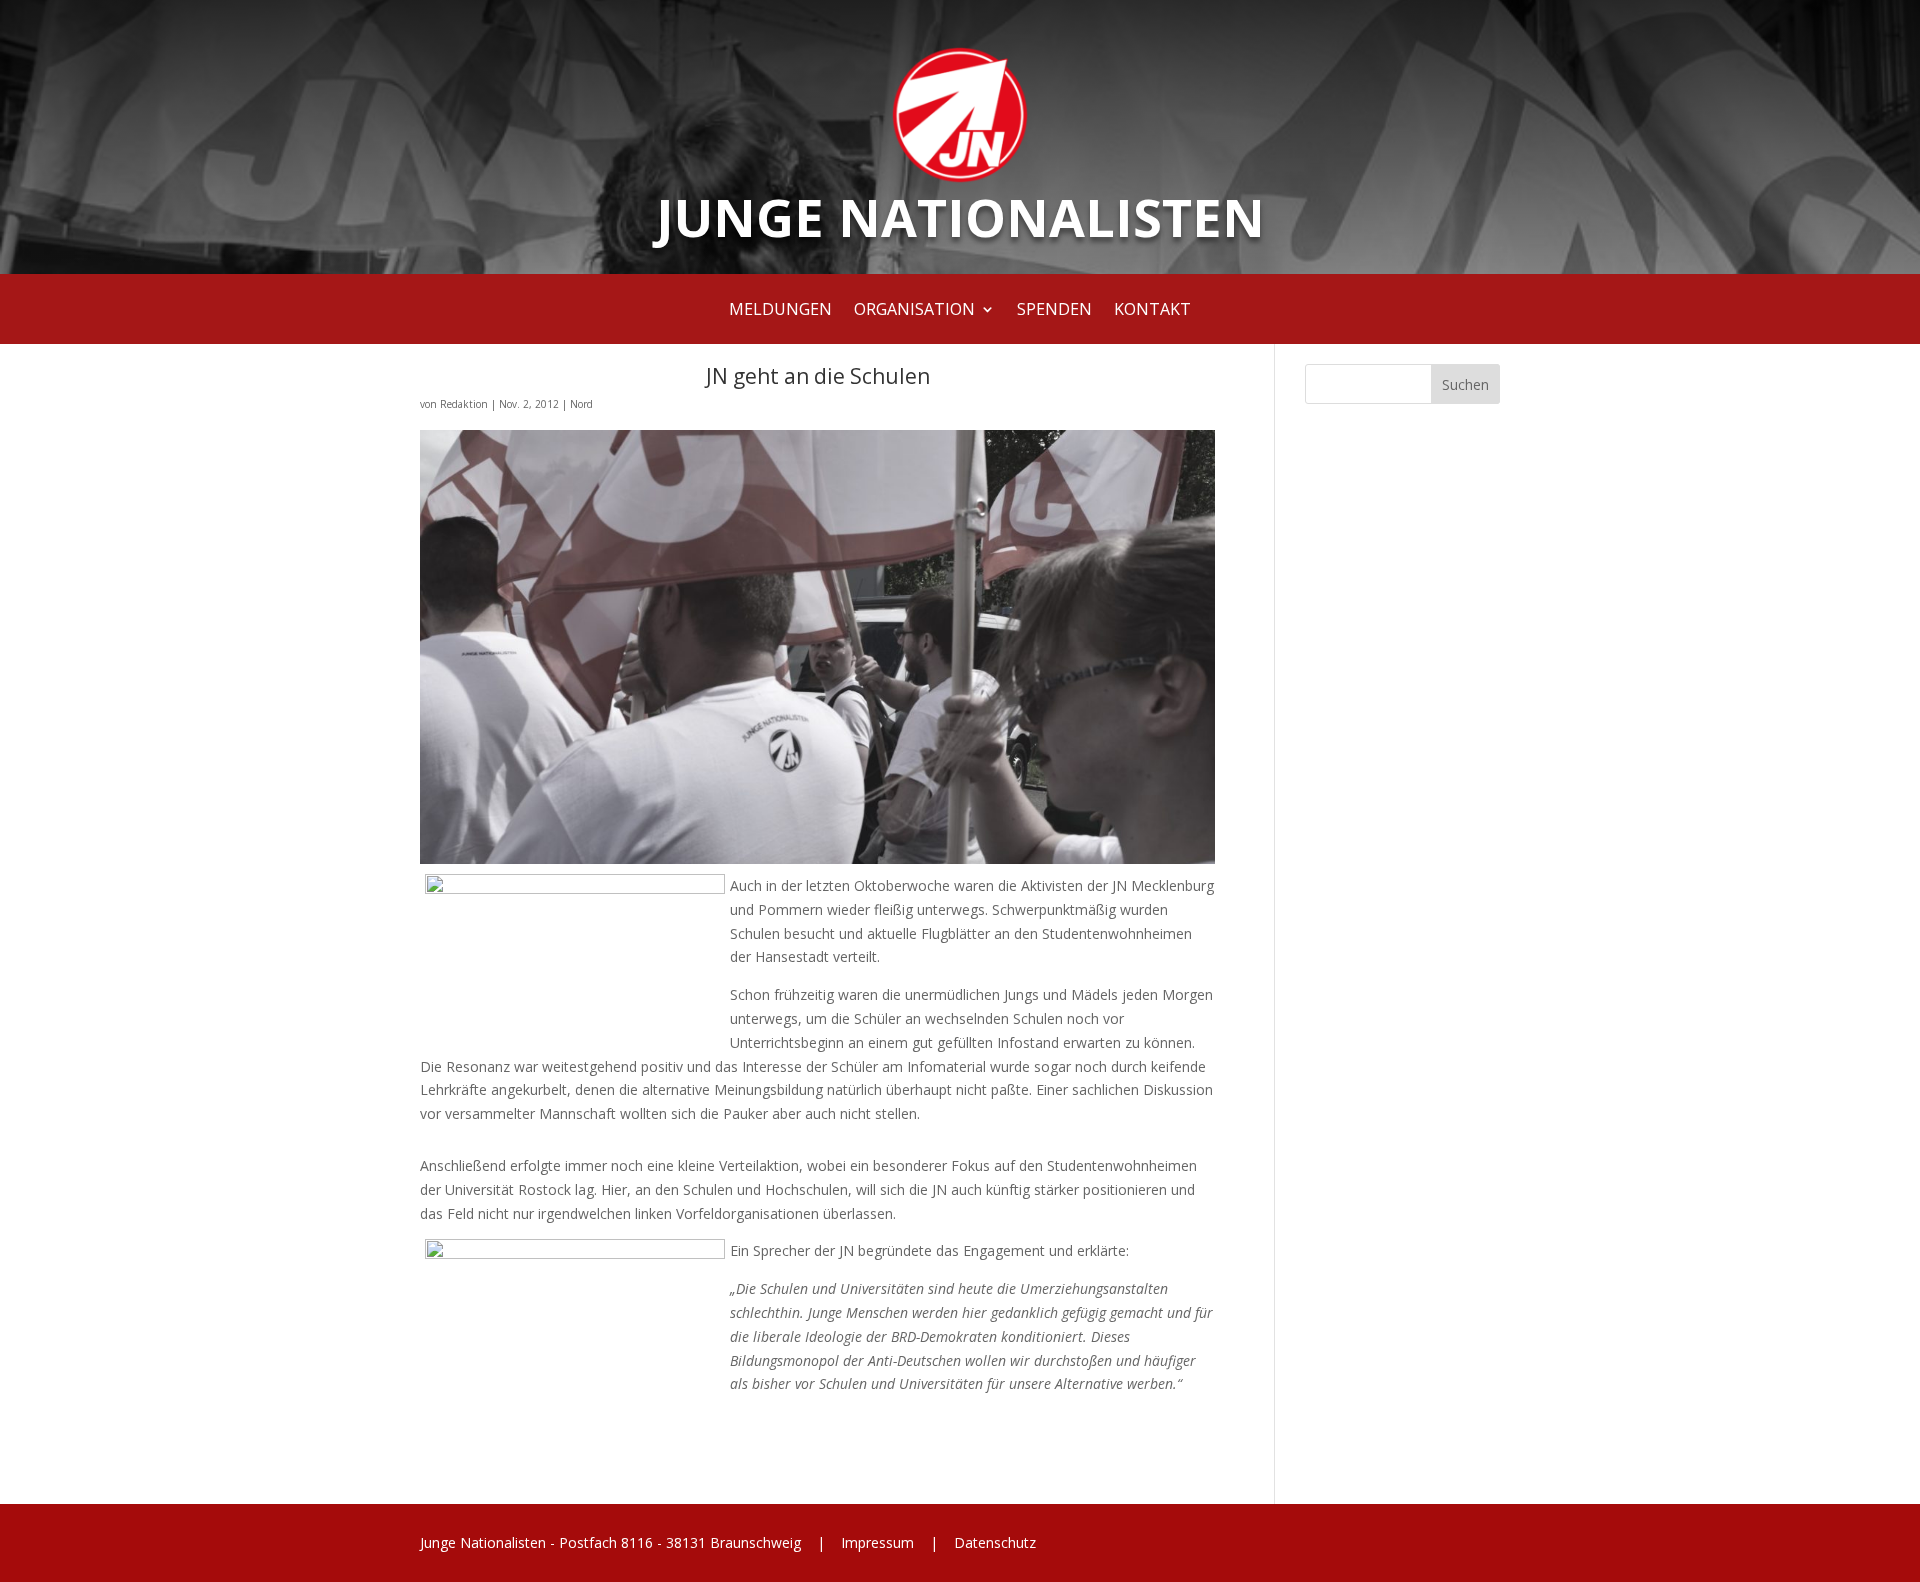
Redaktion (464, 404)
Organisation (914, 311)
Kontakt (1152, 311)
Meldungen (780, 311)
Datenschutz (993, 1542)
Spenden (1054, 311)
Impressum (877, 1542)
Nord (581, 404)
